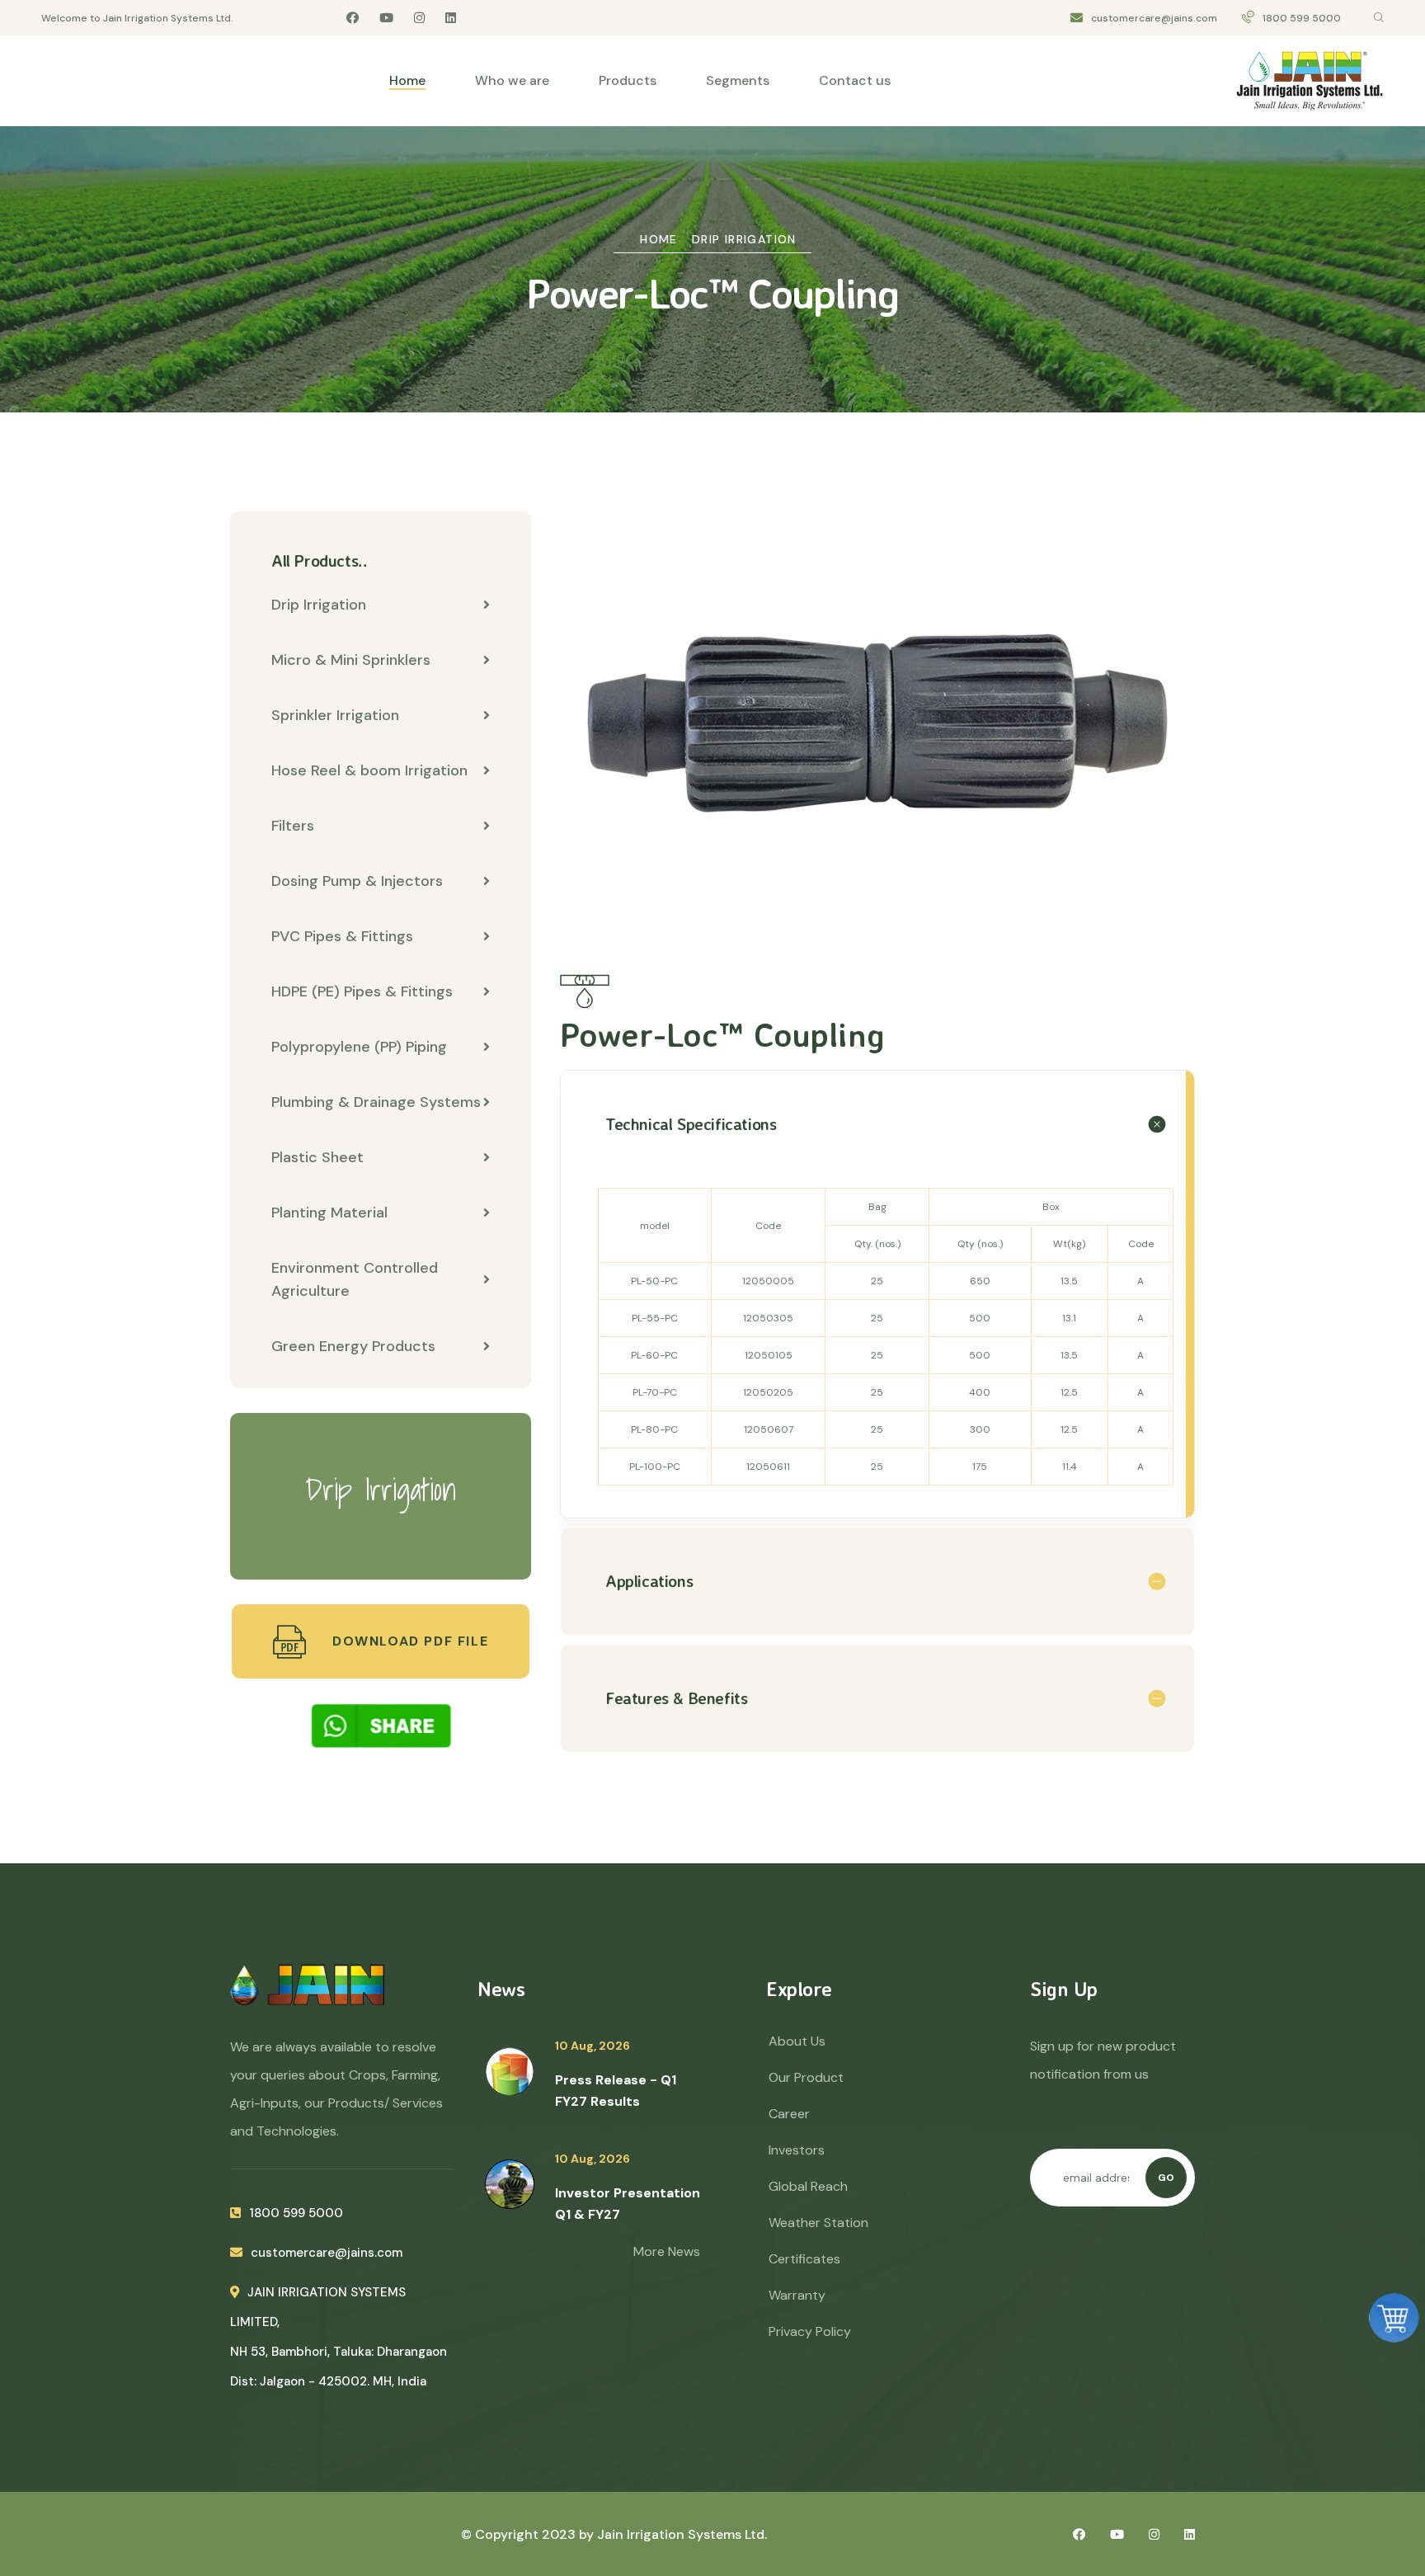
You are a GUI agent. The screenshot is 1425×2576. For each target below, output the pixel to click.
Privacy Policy (810, 2331)
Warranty (797, 2295)
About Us (797, 2041)
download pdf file (408, 1641)
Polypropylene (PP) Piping (359, 1047)
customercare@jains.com (1154, 18)
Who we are (512, 80)
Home (407, 80)
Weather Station (818, 2223)
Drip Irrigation (744, 239)
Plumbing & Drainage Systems (376, 1102)
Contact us (855, 80)
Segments (738, 80)
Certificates (804, 2259)
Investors (797, 2150)
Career (789, 2114)
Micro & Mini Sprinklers (351, 660)
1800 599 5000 (1302, 18)
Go (1166, 2178)
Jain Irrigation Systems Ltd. (682, 2534)
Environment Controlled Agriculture (355, 1279)
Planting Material (329, 1213)
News (501, 1989)
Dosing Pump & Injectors (357, 881)
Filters (293, 826)
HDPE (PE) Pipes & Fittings (362, 991)
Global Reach (808, 2186)
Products (628, 80)
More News (667, 2251)
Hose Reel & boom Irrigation (369, 770)
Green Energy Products (353, 1346)
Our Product (806, 2077)
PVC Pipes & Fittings (342, 936)
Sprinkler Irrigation (335, 715)
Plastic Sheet (317, 1157)
